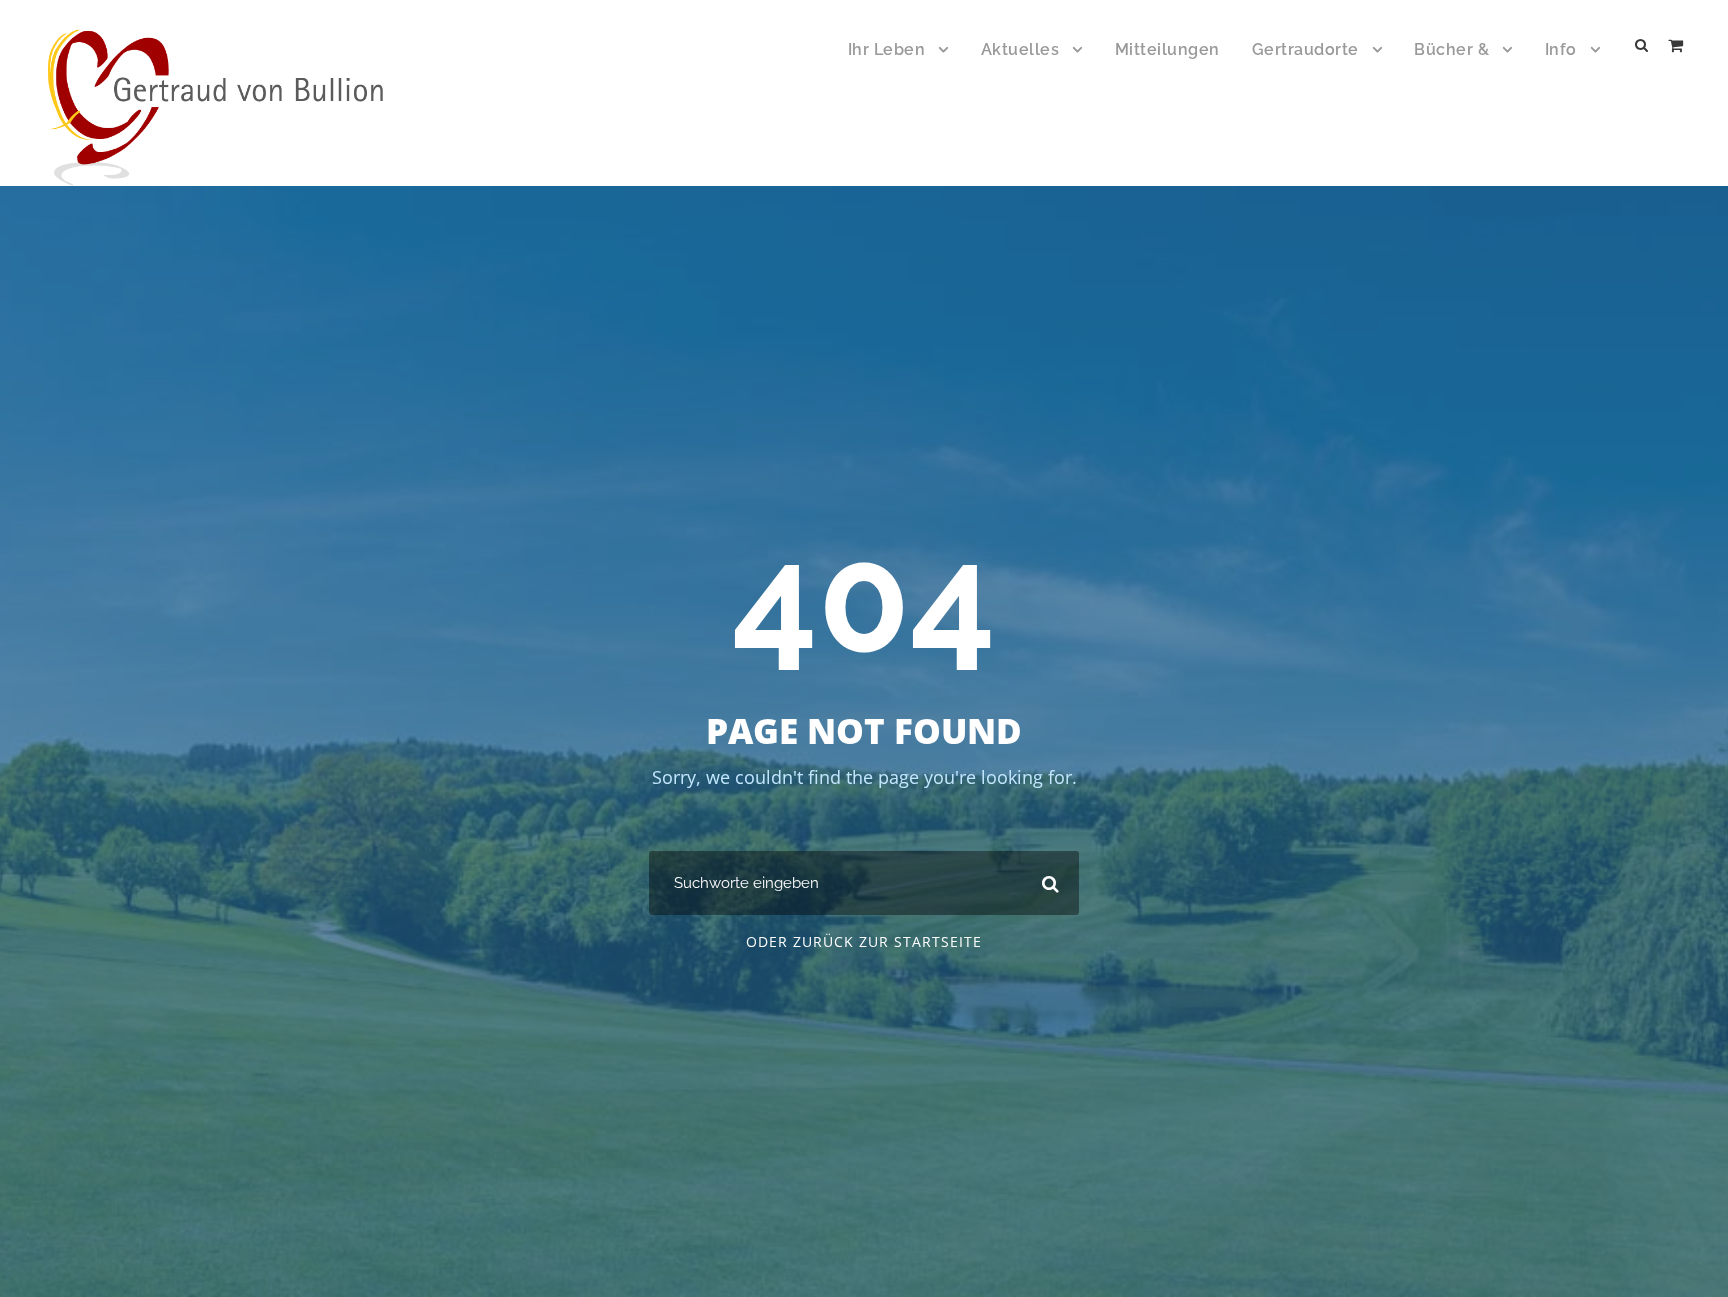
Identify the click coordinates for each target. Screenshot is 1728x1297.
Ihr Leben (887, 49)
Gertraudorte (1305, 49)
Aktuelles (1020, 49)
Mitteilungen (1167, 49)
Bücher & (1451, 49)
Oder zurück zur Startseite (864, 941)
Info (1561, 49)
